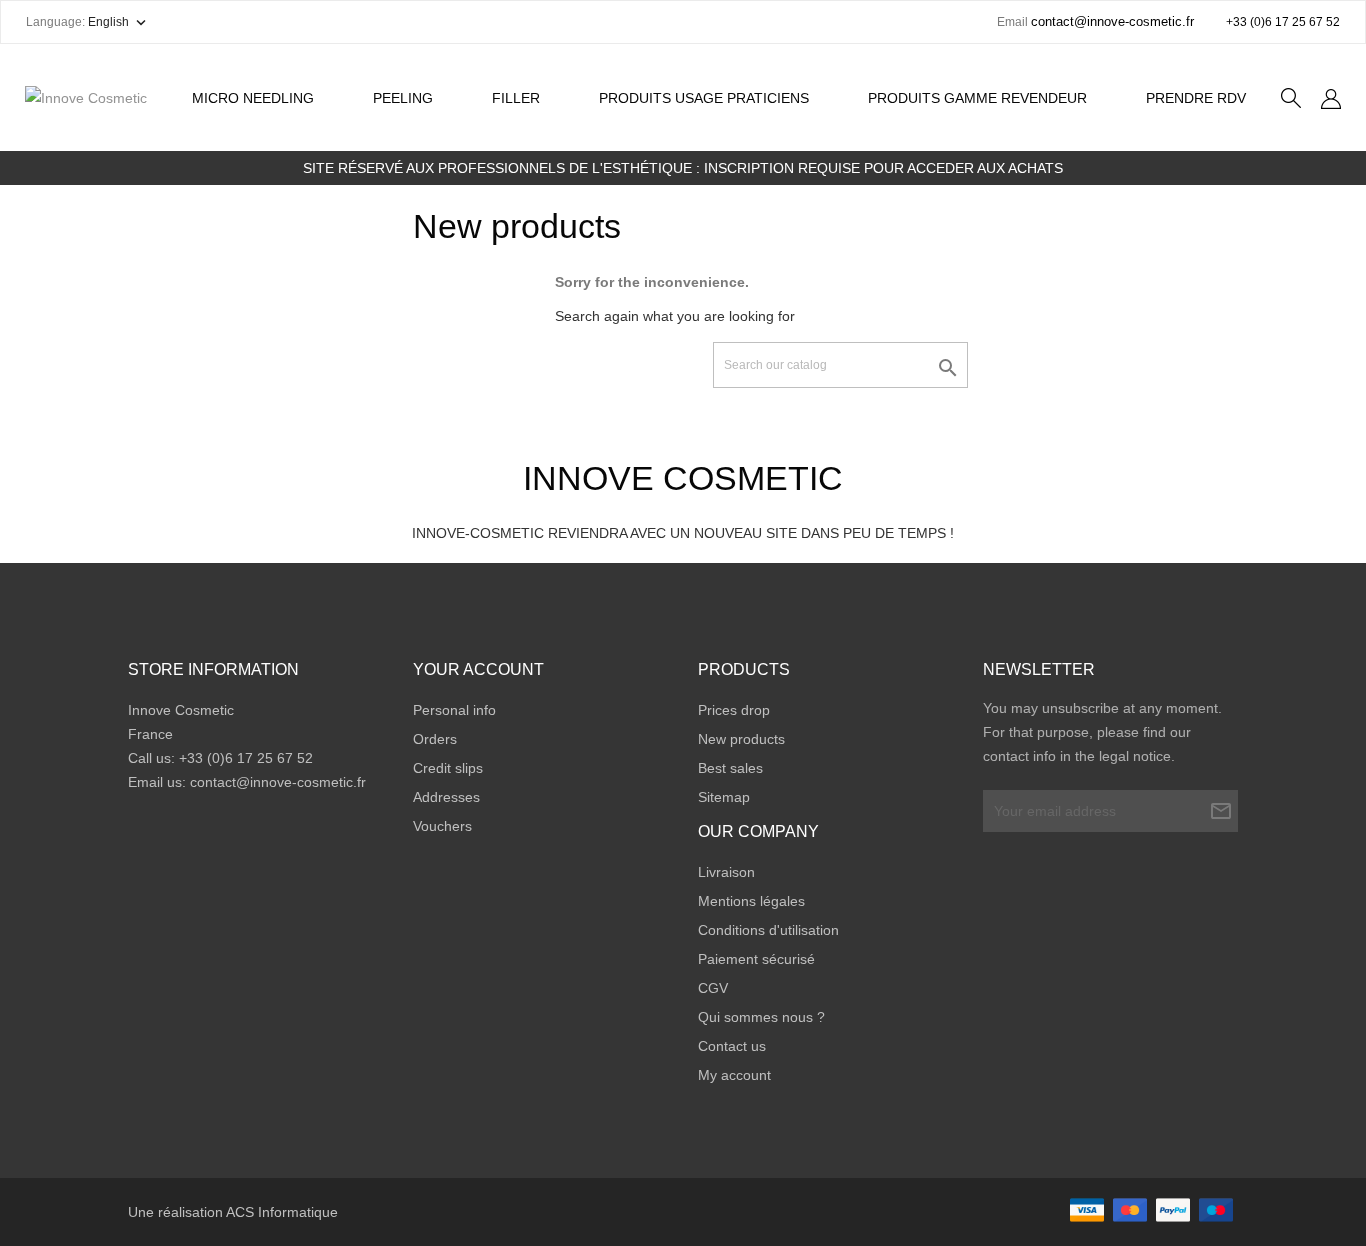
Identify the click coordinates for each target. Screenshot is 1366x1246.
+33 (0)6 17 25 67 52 (1283, 22)
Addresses (446, 797)
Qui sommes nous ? (761, 1017)
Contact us (732, 1046)
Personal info (454, 710)
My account (734, 1075)
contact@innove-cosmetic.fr (278, 782)
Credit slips (448, 768)
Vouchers (442, 826)
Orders (435, 739)
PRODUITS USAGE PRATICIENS (704, 98)
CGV (713, 988)
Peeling (411, 88)
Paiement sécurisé (756, 959)
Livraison (726, 872)
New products (741, 739)
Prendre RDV (1196, 98)
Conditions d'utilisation (768, 930)
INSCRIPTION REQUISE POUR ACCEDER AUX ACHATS (883, 168)
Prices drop (734, 710)
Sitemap (724, 797)
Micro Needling (253, 98)
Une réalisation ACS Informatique (233, 1212)
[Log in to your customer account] (1331, 98)
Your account (478, 669)
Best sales (730, 768)
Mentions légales (751, 901)
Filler (516, 98)
